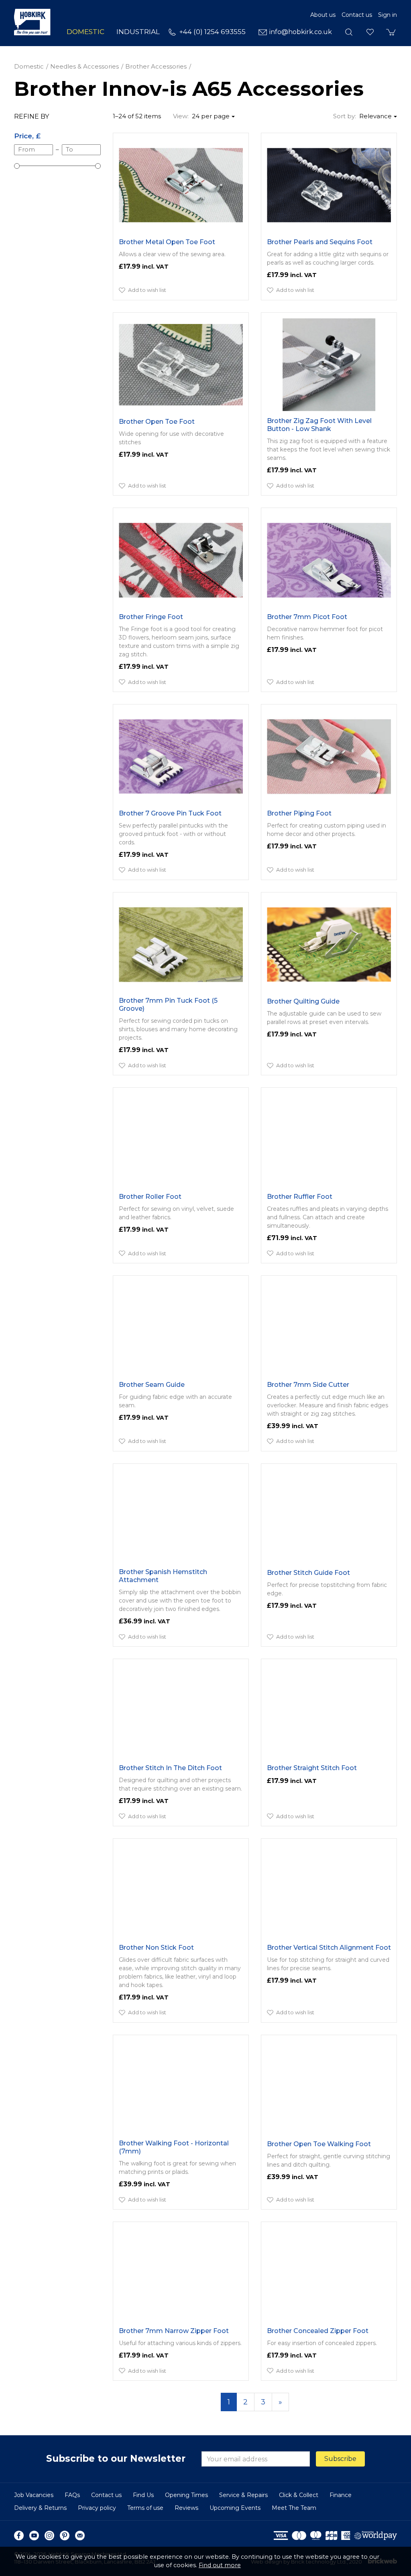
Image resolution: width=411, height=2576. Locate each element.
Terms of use (145, 2508)
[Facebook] (19, 2536)
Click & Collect (299, 2495)
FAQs (72, 2495)
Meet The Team (294, 2508)
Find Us (143, 2495)
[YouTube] (34, 2536)
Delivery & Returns (40, 2508)
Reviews (186, 2508)
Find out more (220, 2565)
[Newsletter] (80, 2536)
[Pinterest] (65, 2536)
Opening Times (186, 2495)
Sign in (388, 15)
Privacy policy (97, 2508)
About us (323, 15)
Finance (341, 2495)
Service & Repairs (243, 2495)
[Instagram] (49, 2536)
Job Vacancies (34, 2495)
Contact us (357, 15)
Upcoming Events (235, 2508)
